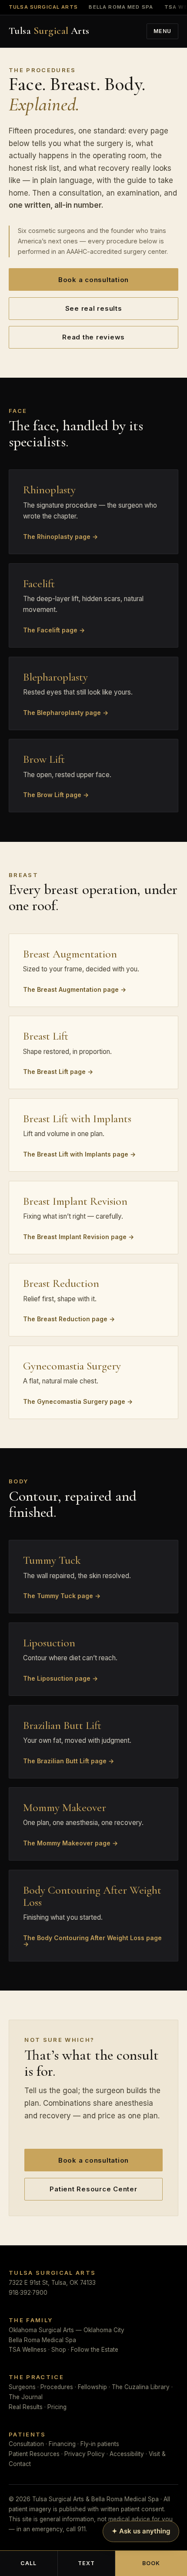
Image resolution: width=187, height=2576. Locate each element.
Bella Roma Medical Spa (42, 2340)
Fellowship (92, 2387)
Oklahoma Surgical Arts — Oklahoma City (67, 2330)
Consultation (26, 2444)
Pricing (57, 2407)
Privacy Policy (85, 2454)
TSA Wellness (28, 2350)
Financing (62, 2444)
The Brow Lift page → (56, 794)
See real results (94, 308)
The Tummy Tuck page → (62, 1595)
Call (29, 2563)
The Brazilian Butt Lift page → (68, 1761)
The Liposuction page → (60, 1678)
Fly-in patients (100, 2444)
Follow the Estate (95, 2350)
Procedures (57, 2387)
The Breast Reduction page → (69, 1319)
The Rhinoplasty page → (60, 536)
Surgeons (22, 2387)
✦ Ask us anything (141, 2531)
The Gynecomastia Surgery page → (78, 1401)
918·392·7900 (28, 2293)
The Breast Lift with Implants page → (79, 1154)
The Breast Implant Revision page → (78, 1236)
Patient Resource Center (93, 2189)
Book (151, 2563)
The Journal (26, 2397)
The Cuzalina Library (141, 2387)
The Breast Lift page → (58, 1071)
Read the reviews (93, 337)
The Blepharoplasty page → (66, 712)
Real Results (26, 2407)
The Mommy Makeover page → (70, 1843)
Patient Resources (34, 2454)
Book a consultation (93, 280)
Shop (59, 2350)
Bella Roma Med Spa (121, 7)
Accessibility (127, 2454)
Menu (163, 31)
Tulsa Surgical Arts (43, 7)
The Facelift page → (54, 630)
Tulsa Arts (49, 31)
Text (87, 2563)
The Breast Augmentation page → (75, 989)
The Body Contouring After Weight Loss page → (92, 1941)
